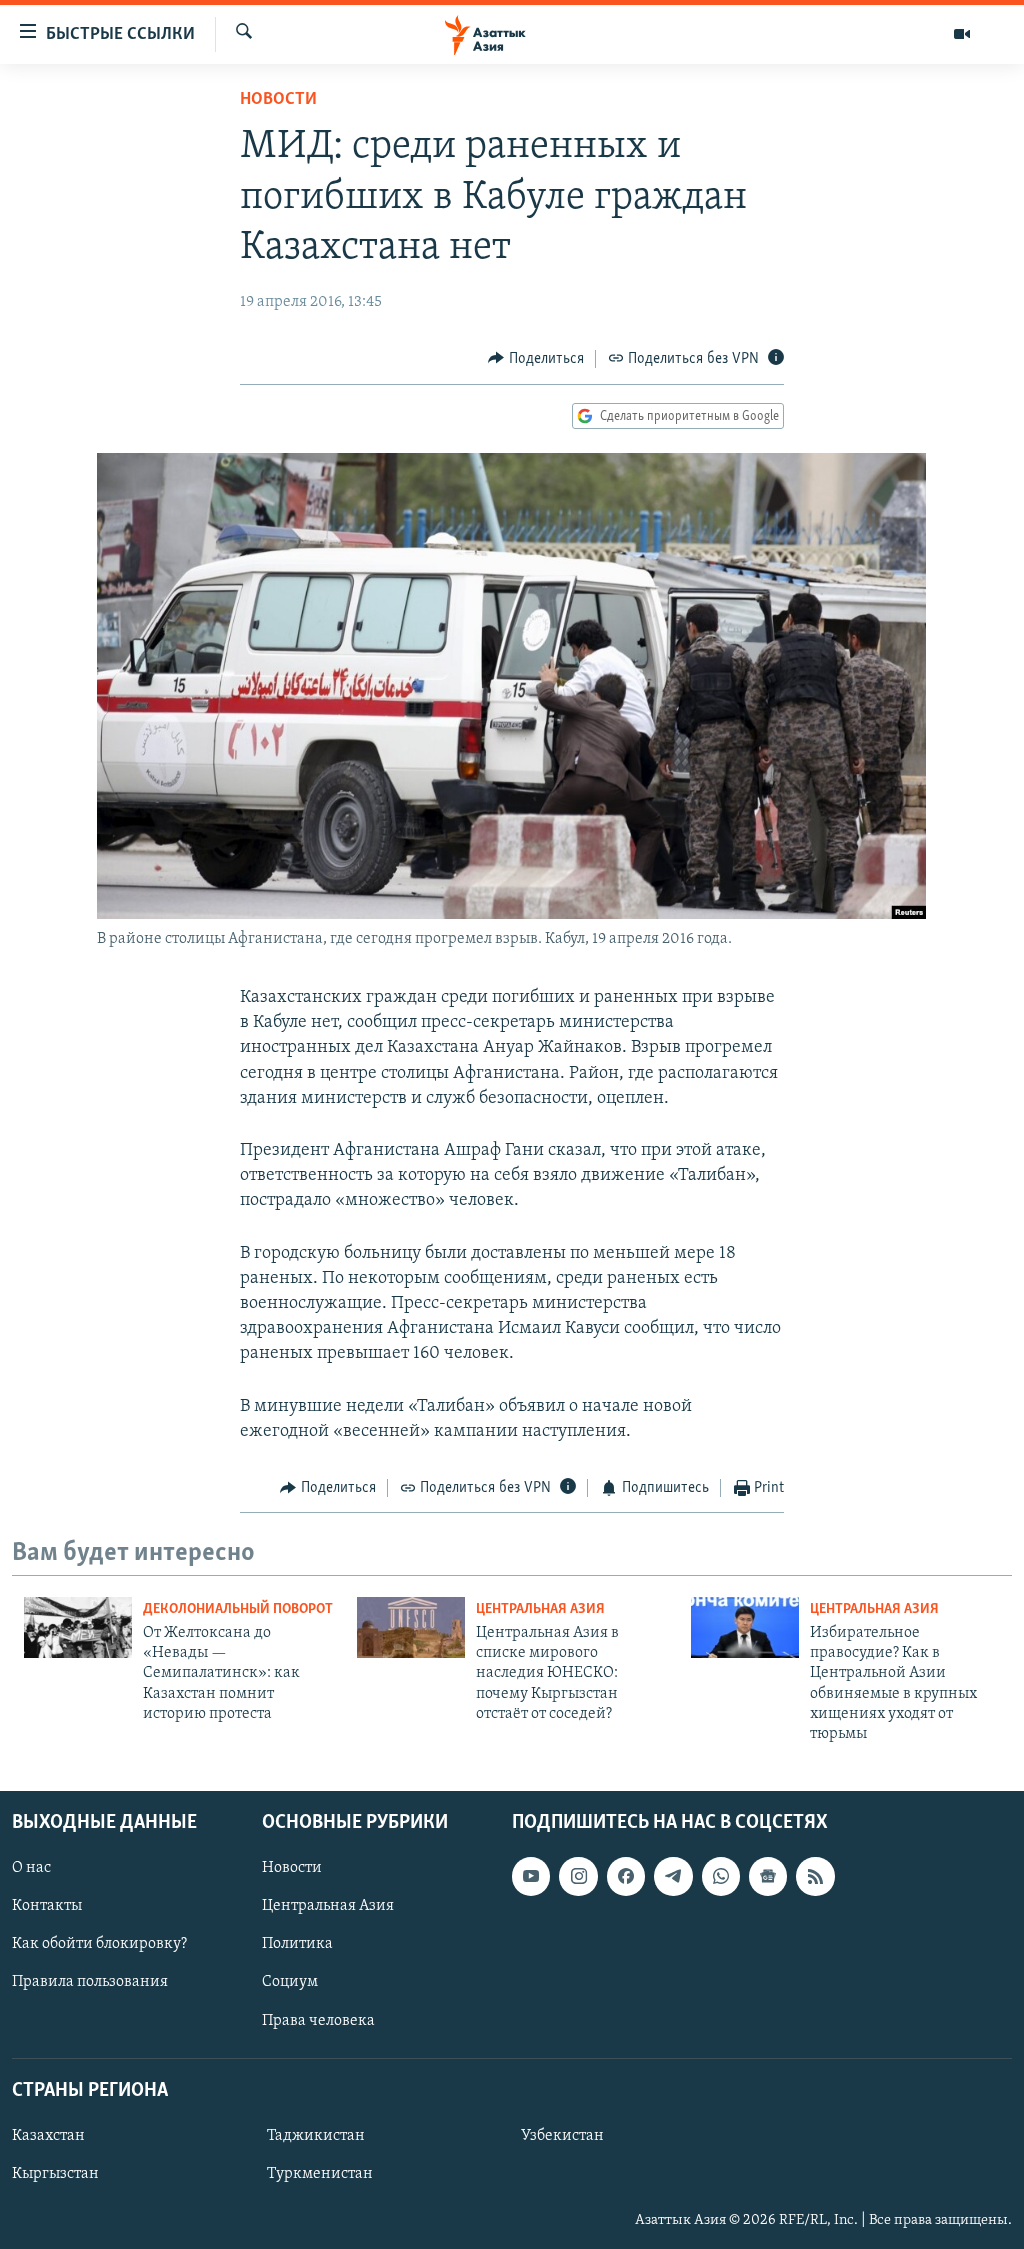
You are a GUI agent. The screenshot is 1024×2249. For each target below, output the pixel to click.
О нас (31, 1868)
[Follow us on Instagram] (578, 1876)
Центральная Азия (540, 1609)
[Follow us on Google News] (768, 1876)
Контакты (47, 1906)
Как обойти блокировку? (99, 1944)
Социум (290, 1982)
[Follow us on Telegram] (673, 1876)
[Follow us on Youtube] (531, 1876)
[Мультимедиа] (962, 34)
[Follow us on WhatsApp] (721, 1876)
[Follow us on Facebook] (626, 1876)
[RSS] (815, 1876)
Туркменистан (320, 2174)
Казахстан (48, 2136)
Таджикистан (316, 2136)
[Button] (536, 359)
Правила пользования (90, 1982)
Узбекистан (562, 2136)
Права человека (318, 2020)
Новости (278, 100)
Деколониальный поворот (238, 1609)
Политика (297, 1944)
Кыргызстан (55, 2174)
